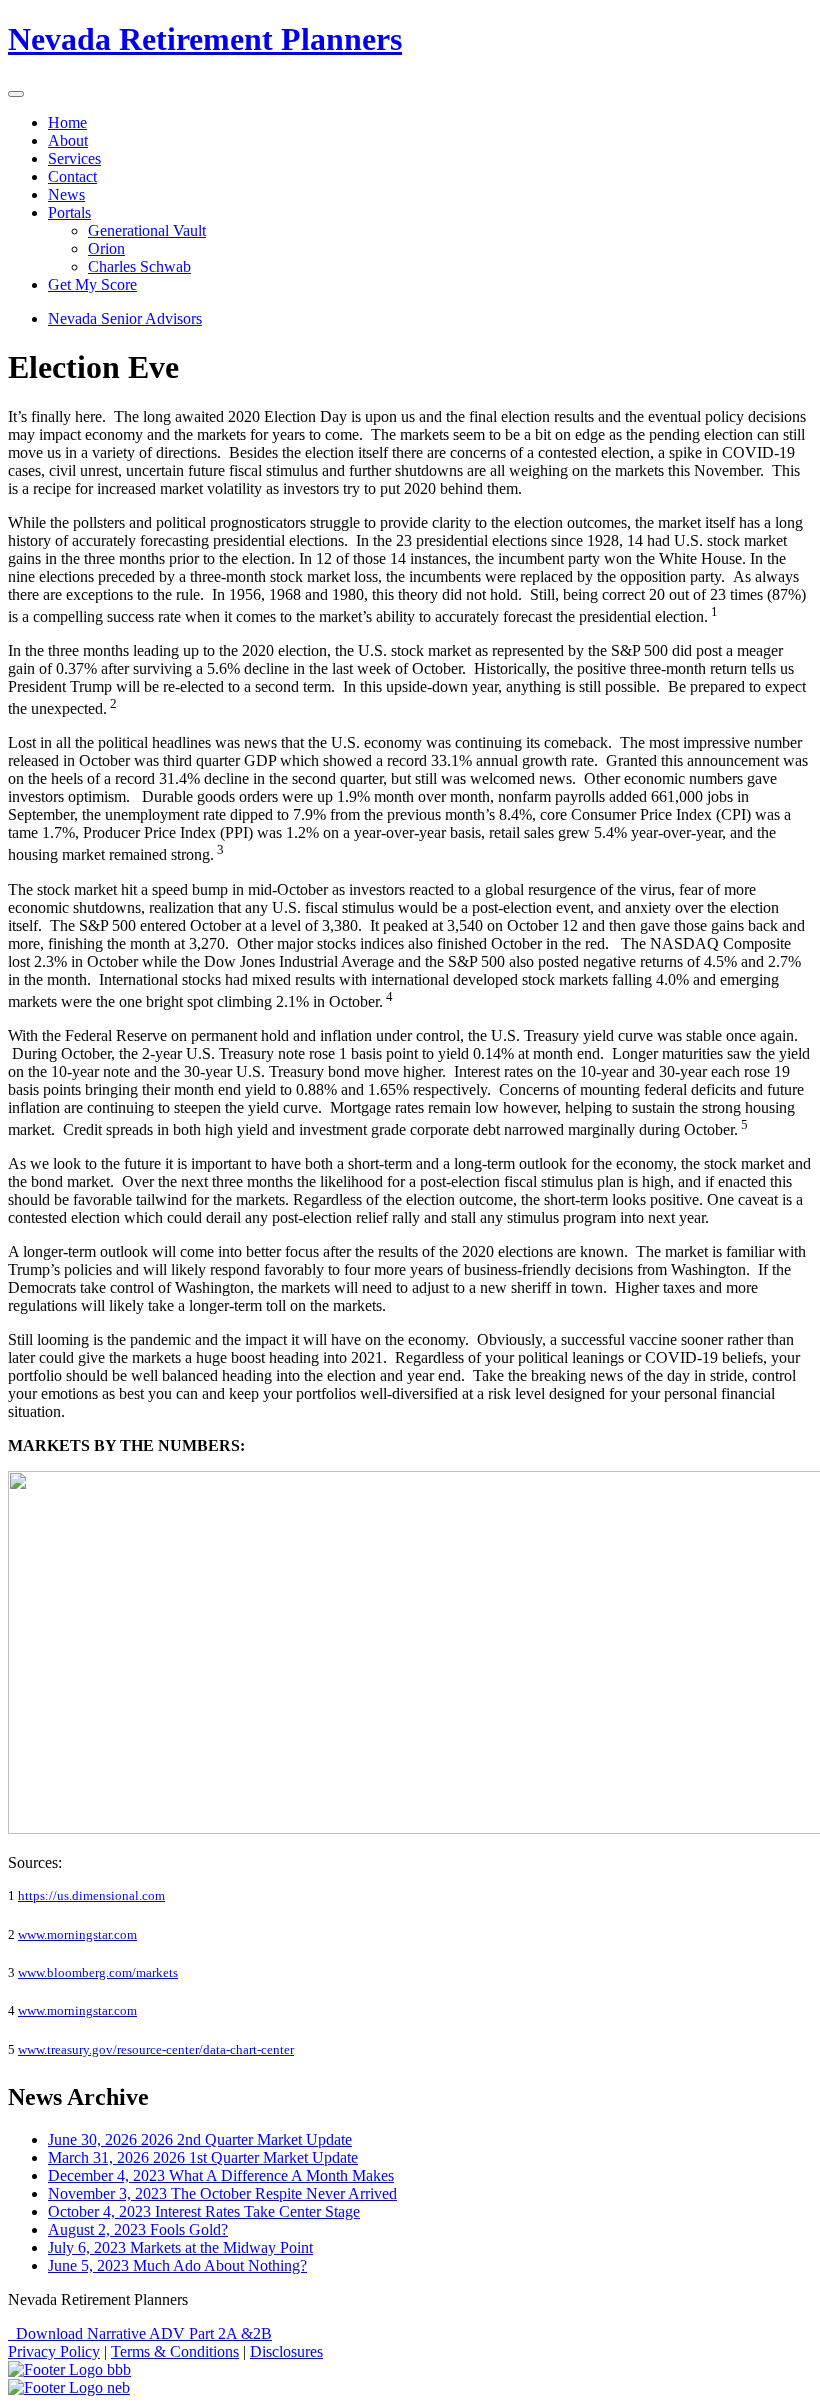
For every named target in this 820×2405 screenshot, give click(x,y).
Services (74, 158)
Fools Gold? (138, 2229)
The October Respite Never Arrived (222, 2193)
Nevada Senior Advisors (125, 318)
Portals (69, 212)
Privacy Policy (54, 2351)
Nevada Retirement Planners (205, 39)
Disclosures (286, 2351)
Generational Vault (147, 230)
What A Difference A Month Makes (221, 2175)
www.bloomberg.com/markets (98, 1972)
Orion (106, 248)
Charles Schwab (139, 266)
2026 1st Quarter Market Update (203, 2157)
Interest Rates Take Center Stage (204, 2211)
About (68, 140)
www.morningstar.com (77, 1934)
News (66, 194)
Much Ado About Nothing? (177, 2265)
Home (67, 122)
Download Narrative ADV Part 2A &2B (140, 2333)
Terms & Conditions (175, 2351)
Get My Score (92, 284)
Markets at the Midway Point (180, 2247)
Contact (72, 176)
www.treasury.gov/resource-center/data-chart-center (156, 2049)
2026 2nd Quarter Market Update (200, 2139)
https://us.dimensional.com (91, 1895)
